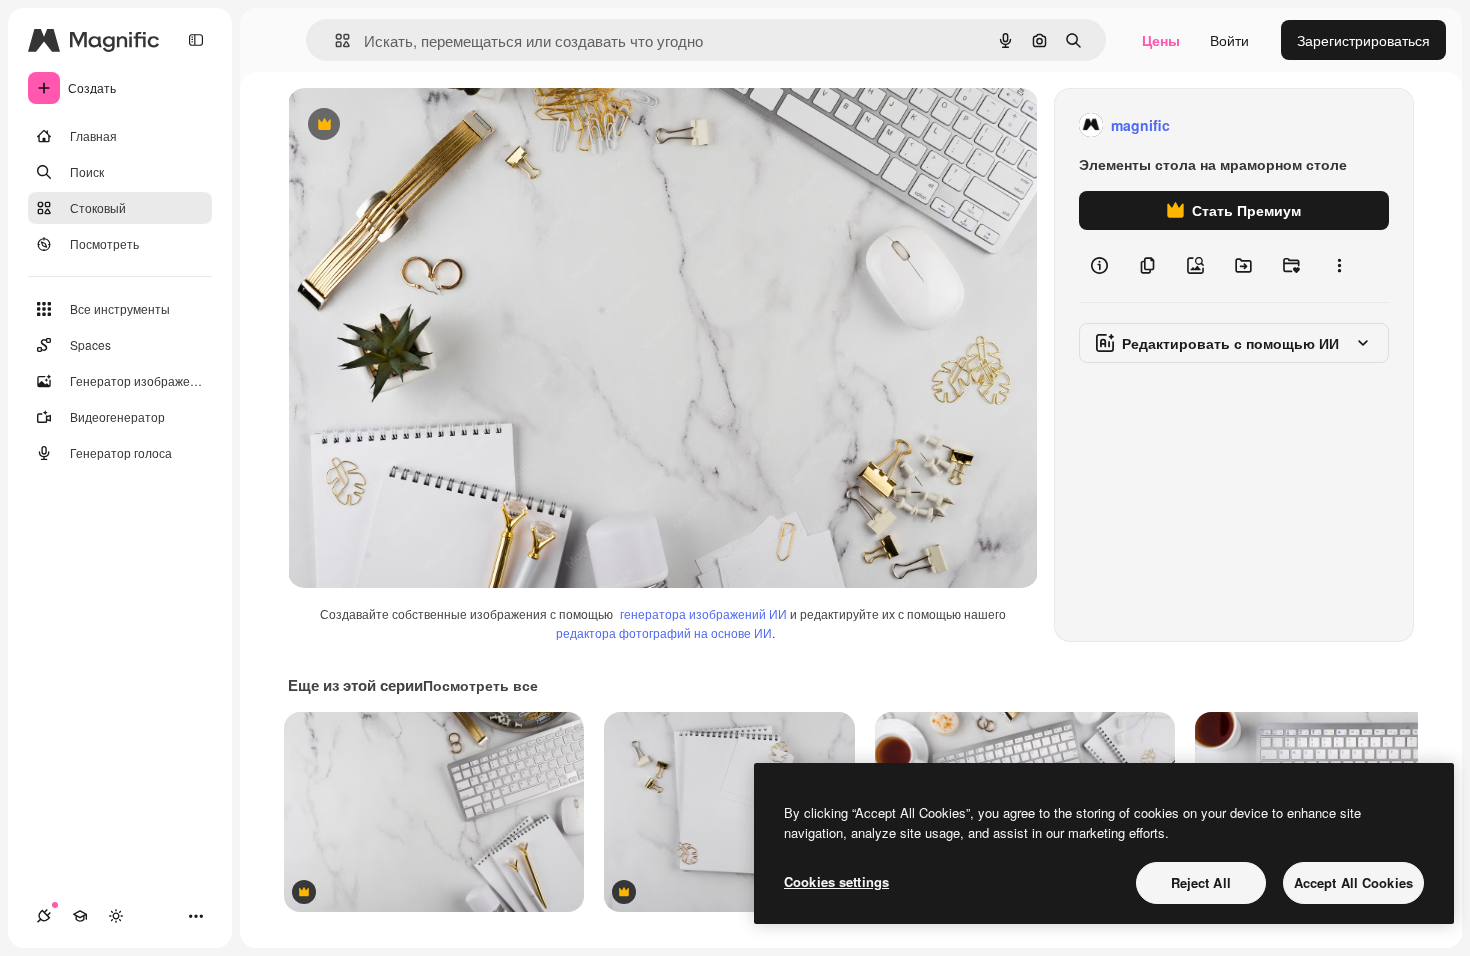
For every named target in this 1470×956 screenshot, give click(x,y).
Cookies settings (836, 881)
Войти (1229, 40)
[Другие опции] (1339, 266)
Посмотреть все (480, 685)
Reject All (1201, 882)
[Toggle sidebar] (196, 40)
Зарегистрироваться (1363, 40)
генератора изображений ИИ (703, 613)
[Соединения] (44, 916)
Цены (1161, 40)
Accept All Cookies (1353, 882)
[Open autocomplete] (334, 40)
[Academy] (80, 916)
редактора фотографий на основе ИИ (664, 632)
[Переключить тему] (116, 916)
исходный (422, 125)
